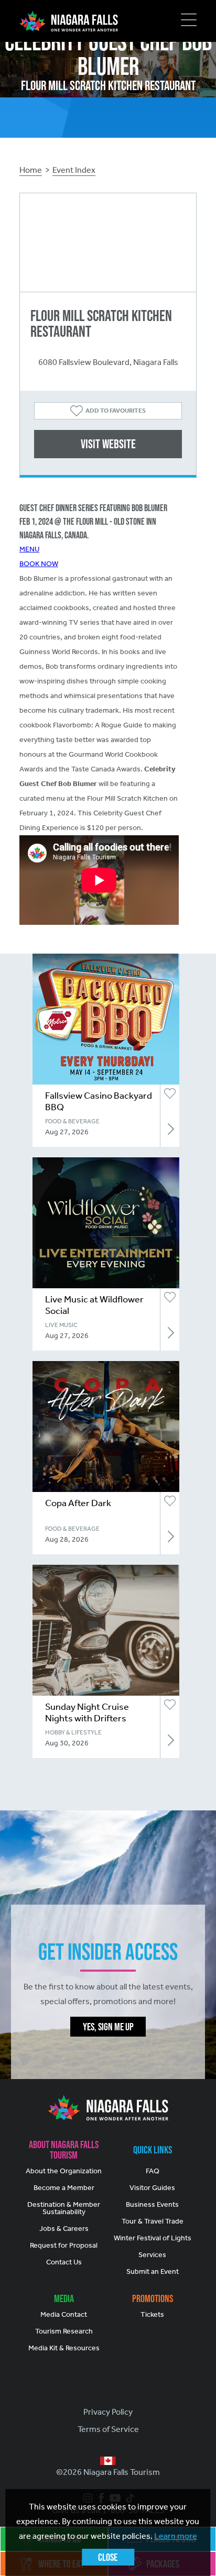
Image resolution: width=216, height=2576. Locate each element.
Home (31, 170)
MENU (29, 549)
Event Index (74, 170)
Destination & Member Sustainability (64, 2208)
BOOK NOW (39, 564)
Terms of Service (108, 2429)
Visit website (108, 444)
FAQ (153, 2171)
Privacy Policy (108, 2412)
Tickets (152, 2314)
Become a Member (64, 2188)
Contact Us (64, 2262)
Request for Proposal (64, 2245)
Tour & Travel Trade (153, 2221)
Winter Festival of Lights (153, 2238)
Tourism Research (64, 2331)
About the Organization (64, 2171)
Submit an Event (153, 2271)
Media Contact (64, 2314)
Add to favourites (116, 411)
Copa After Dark (78, 1503)
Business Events (152, 2204)
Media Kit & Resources (64, 2348)
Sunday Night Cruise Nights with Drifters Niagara (87, 1718)
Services (152, 2255)
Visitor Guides (152, 2188)
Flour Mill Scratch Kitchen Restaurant (101, 323)
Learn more (176, 2536)
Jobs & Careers (64, 2229)
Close (108, 2557)
